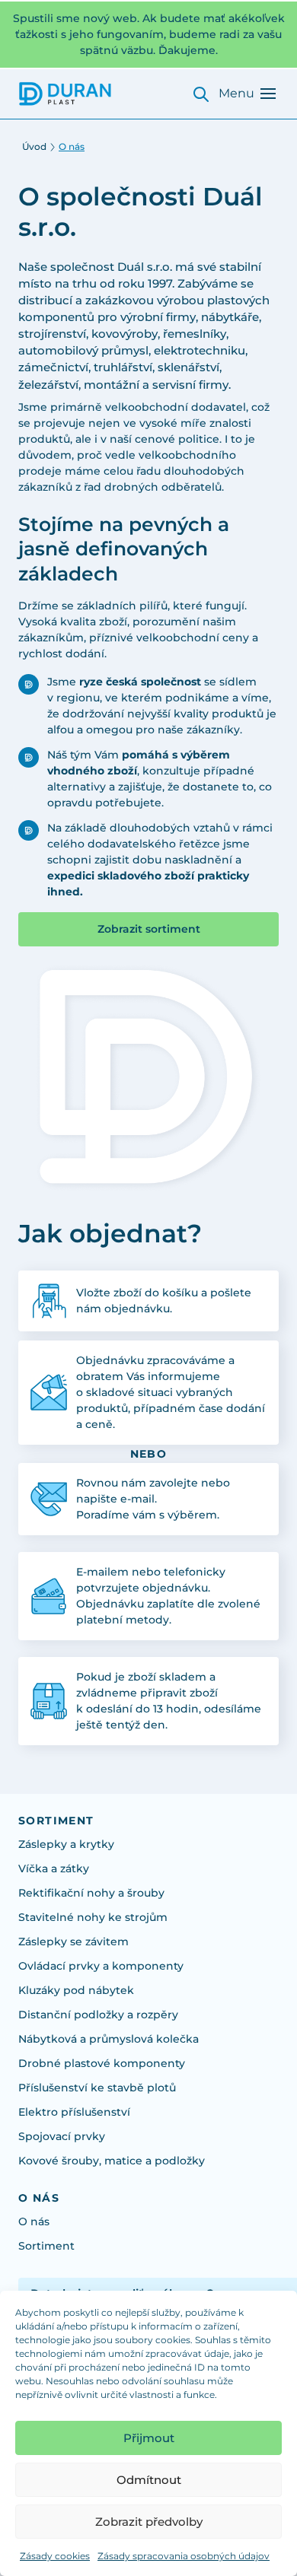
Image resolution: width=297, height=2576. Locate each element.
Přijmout (149, 2438)
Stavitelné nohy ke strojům (93, 1917)
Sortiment (46, 2246)
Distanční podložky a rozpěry (98, 2015)
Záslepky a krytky (66, 1844)
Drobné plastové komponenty (102, 2063)
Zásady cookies (55, 2556)
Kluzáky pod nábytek (76, 1990)
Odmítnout (149, 2480)
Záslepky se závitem (73, 1942)
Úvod (34, 146)
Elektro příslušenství (74, 2112)
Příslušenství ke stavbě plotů (97, 2088)
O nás (34, 2221)
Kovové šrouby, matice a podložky (112, 2161)
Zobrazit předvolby (149, 2522)
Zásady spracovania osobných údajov (184, 2556)
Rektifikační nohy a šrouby (91, 1893)
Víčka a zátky (54, 1868)
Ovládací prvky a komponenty (101, 1966)
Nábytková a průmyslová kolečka (109, 2039)
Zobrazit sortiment (149, 929)
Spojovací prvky (62, 2136)
